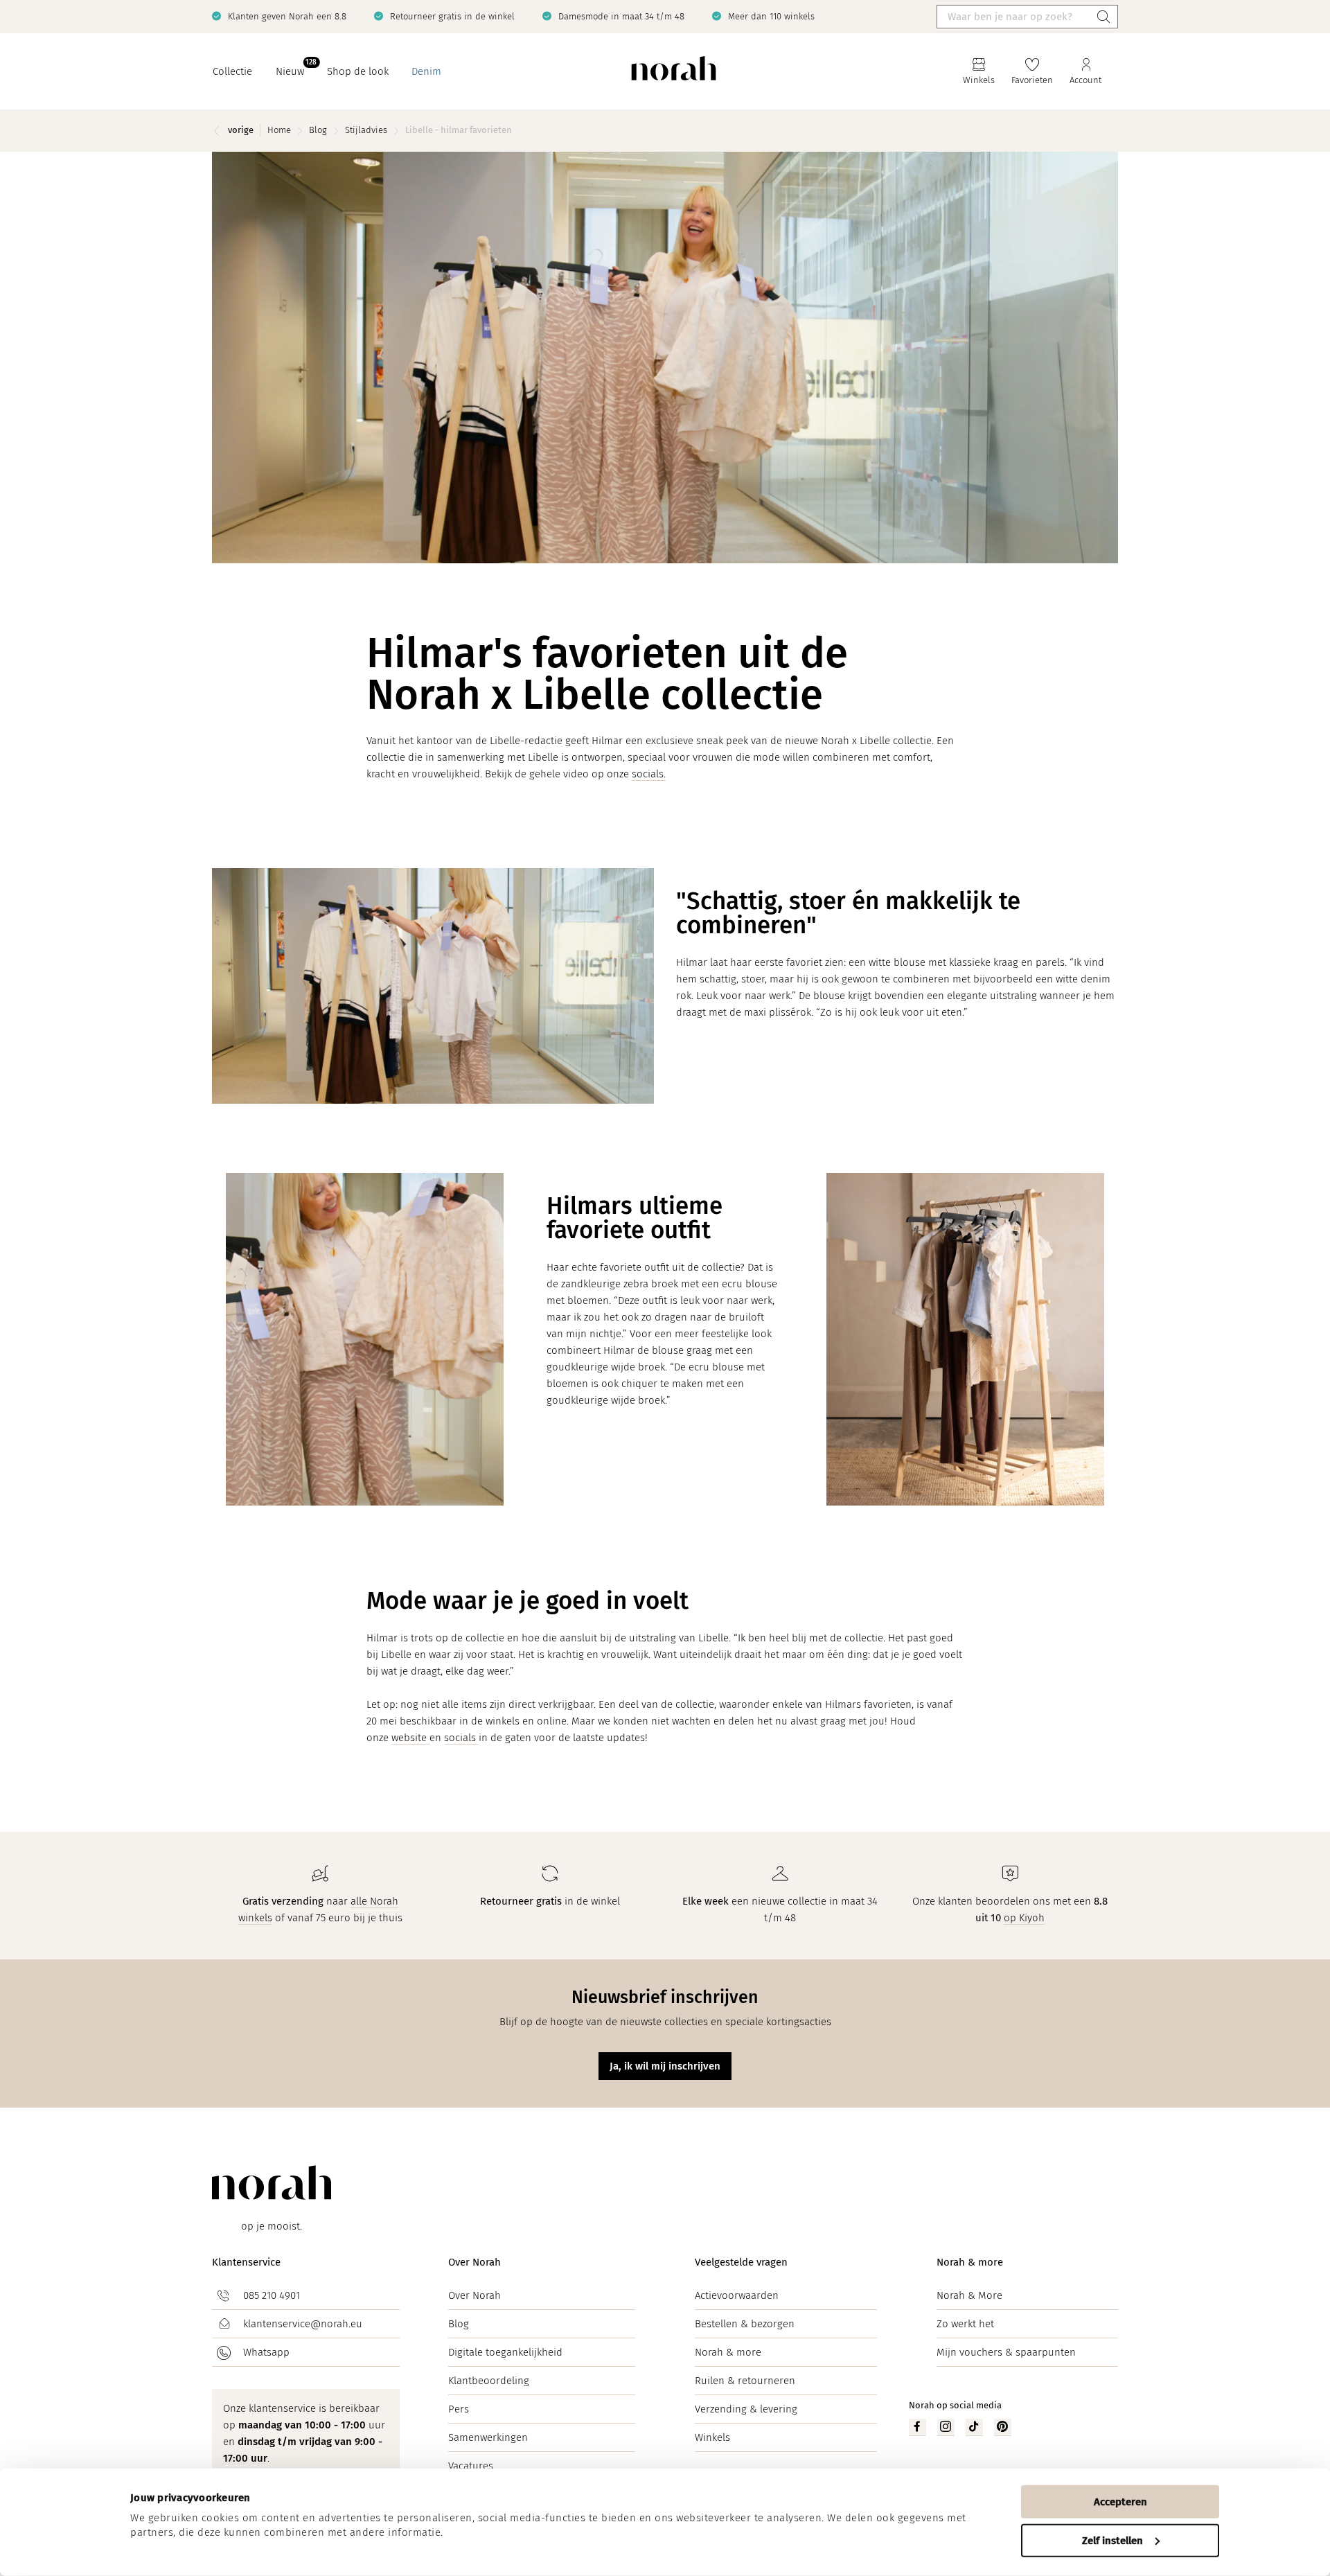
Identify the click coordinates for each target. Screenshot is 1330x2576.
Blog (459, 2324)
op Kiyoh (1024, 1918)
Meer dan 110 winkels (771, 16)
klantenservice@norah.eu (303, 2324)
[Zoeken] (1103, 17)
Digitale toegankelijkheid (505, 2352)
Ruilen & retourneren (745, 2381)
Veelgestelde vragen (741, 2262)
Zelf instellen (1112, 2540)
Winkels (712, 2437)
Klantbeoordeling (489, 2381)
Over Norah (475, 2262)
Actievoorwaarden (737, 2295)
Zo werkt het (965, 2324)
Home (279, 130)
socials (461, 1738)
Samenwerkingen (488, 2437)
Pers (459, 2409)
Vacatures (471, 2466)
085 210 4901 (272, 2295)
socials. (649, 774)
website (410, 1738)
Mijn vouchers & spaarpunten (1006, 2352)
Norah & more (728, 2352)
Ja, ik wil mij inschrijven (665, 2066)
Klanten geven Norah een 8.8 (287, 16)
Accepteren (1120, 2502)
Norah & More (969, 2295)
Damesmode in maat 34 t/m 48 (621, 16)
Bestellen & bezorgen (745, 2324)
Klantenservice (246, 2262)
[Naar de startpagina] (674, 72)
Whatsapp (266, 2352)
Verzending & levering (746, 2409)
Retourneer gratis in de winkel (452, 16)
